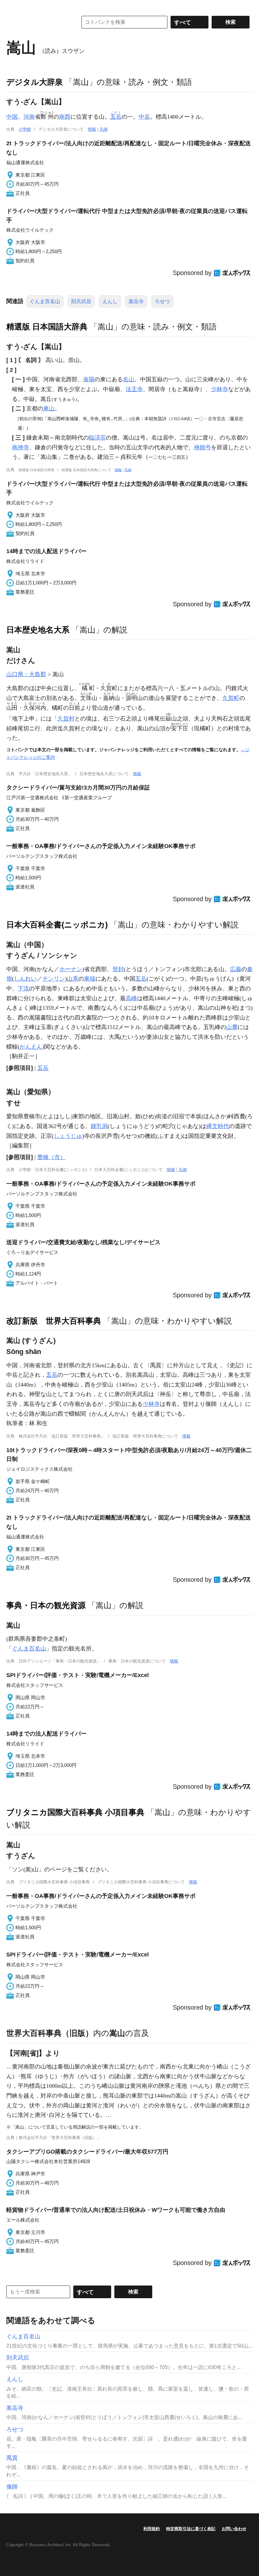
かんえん (31, 1047)
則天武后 (81, 301)
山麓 (232, 1027)
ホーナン (71, 969)
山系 (73, 979)
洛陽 (89, 379)
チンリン (54, 979)
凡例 (104, 129)
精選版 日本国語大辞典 (47, 327)
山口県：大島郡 (26, 674)
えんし (110, 301)
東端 (90, 979)
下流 (23, 989)
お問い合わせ (234, 2529)
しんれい (25, 979)
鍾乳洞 (99, 1126)
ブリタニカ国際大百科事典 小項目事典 (75, 1812)
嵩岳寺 (136, 301)
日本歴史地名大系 (38, 630)
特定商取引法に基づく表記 (191, 2529)
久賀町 (231, 698)
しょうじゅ (68, 1136)
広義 (236, 969)
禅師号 (202, 447)
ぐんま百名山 (45, 301)
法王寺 (134, 389)
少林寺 (220, 389)
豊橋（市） (51, 1157)
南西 (65, 117)
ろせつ (162, 301)
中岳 (144, 117)
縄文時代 (218, 1126)
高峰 (131, 998)
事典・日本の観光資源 (46, 1605)
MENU (13, 6)
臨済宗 (97, 438)
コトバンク (38, 22)
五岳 (141, 979)
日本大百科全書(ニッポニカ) (57, 925)
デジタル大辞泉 (35, 82)
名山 (129, 379)
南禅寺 (21, 447)
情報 (92, 129)
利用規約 (152, 2529)
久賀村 (66, 719)
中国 (12, 117)
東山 (49, 409)
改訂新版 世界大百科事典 (54, 1321)
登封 (118, 969)
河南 (29, 117)
